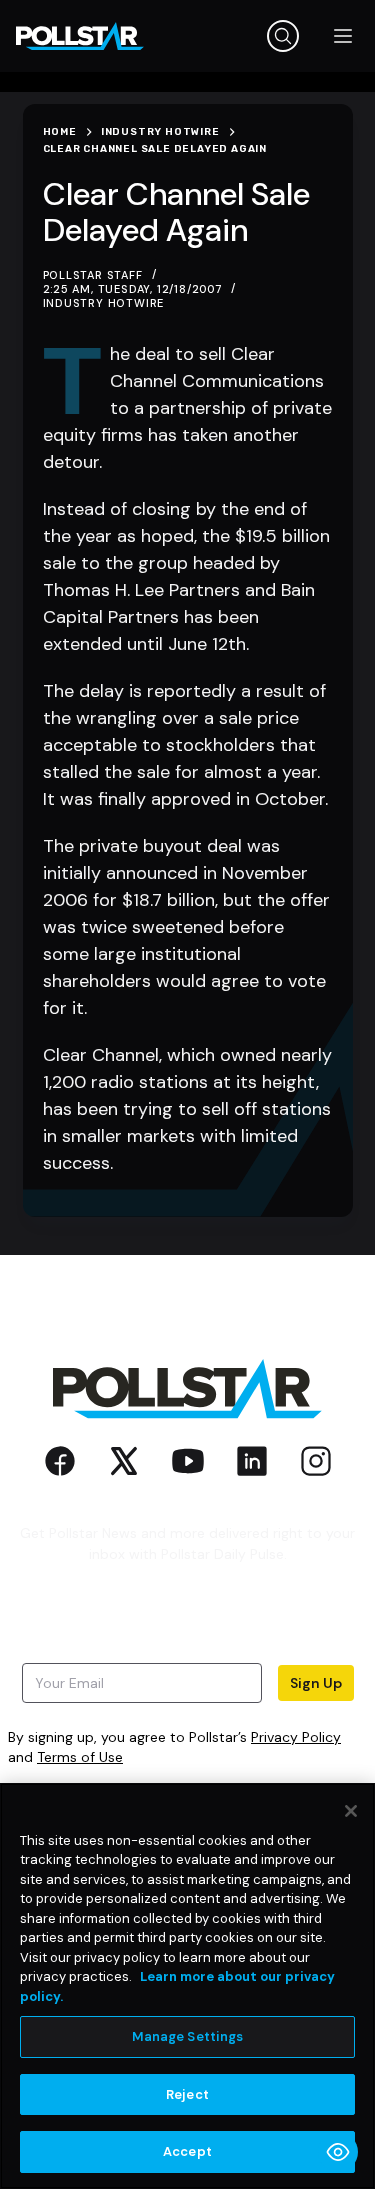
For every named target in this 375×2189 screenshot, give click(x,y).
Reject (187, 2094)
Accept (187, 2151)
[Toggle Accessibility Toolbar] (338, 2152)
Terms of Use (80, 1757)
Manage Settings (188, 2036)
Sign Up (316, 1683)
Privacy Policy (296, 1737)
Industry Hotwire (104, 303)
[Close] (351, 1811)
